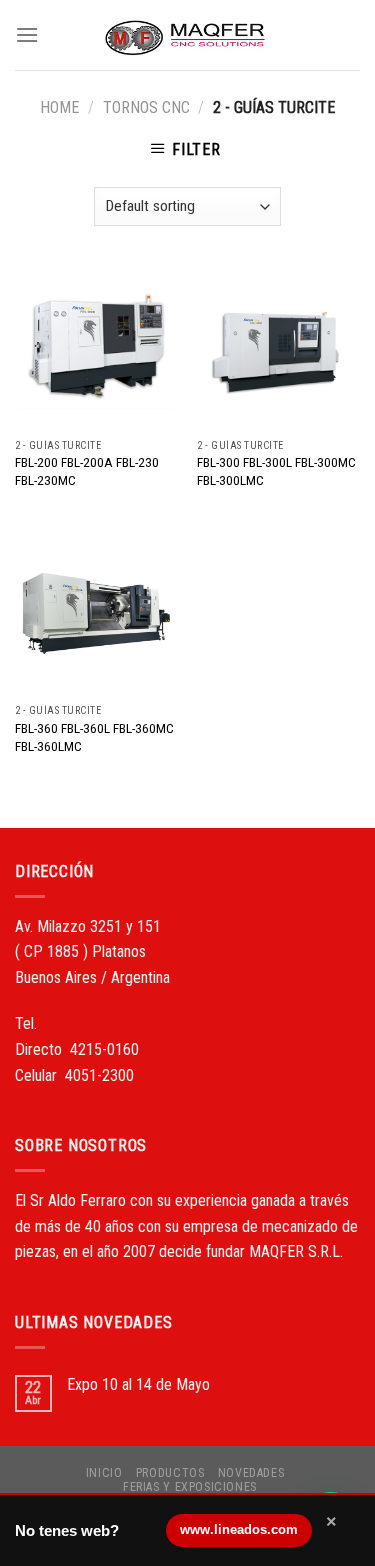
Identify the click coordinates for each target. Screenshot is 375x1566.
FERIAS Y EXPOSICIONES (190, 1487)
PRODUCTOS (170, 1473)
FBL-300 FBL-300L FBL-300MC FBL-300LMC (276, 471)
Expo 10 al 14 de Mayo (138, 1384)
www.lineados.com (239, 1529)
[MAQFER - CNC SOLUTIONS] (188, 35)
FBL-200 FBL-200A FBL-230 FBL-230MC (87, 471)
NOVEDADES (251, 1473)
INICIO (104, 1473)
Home (59, 107)
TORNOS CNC (146, 107)
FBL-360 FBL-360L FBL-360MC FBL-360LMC (94, 737)
